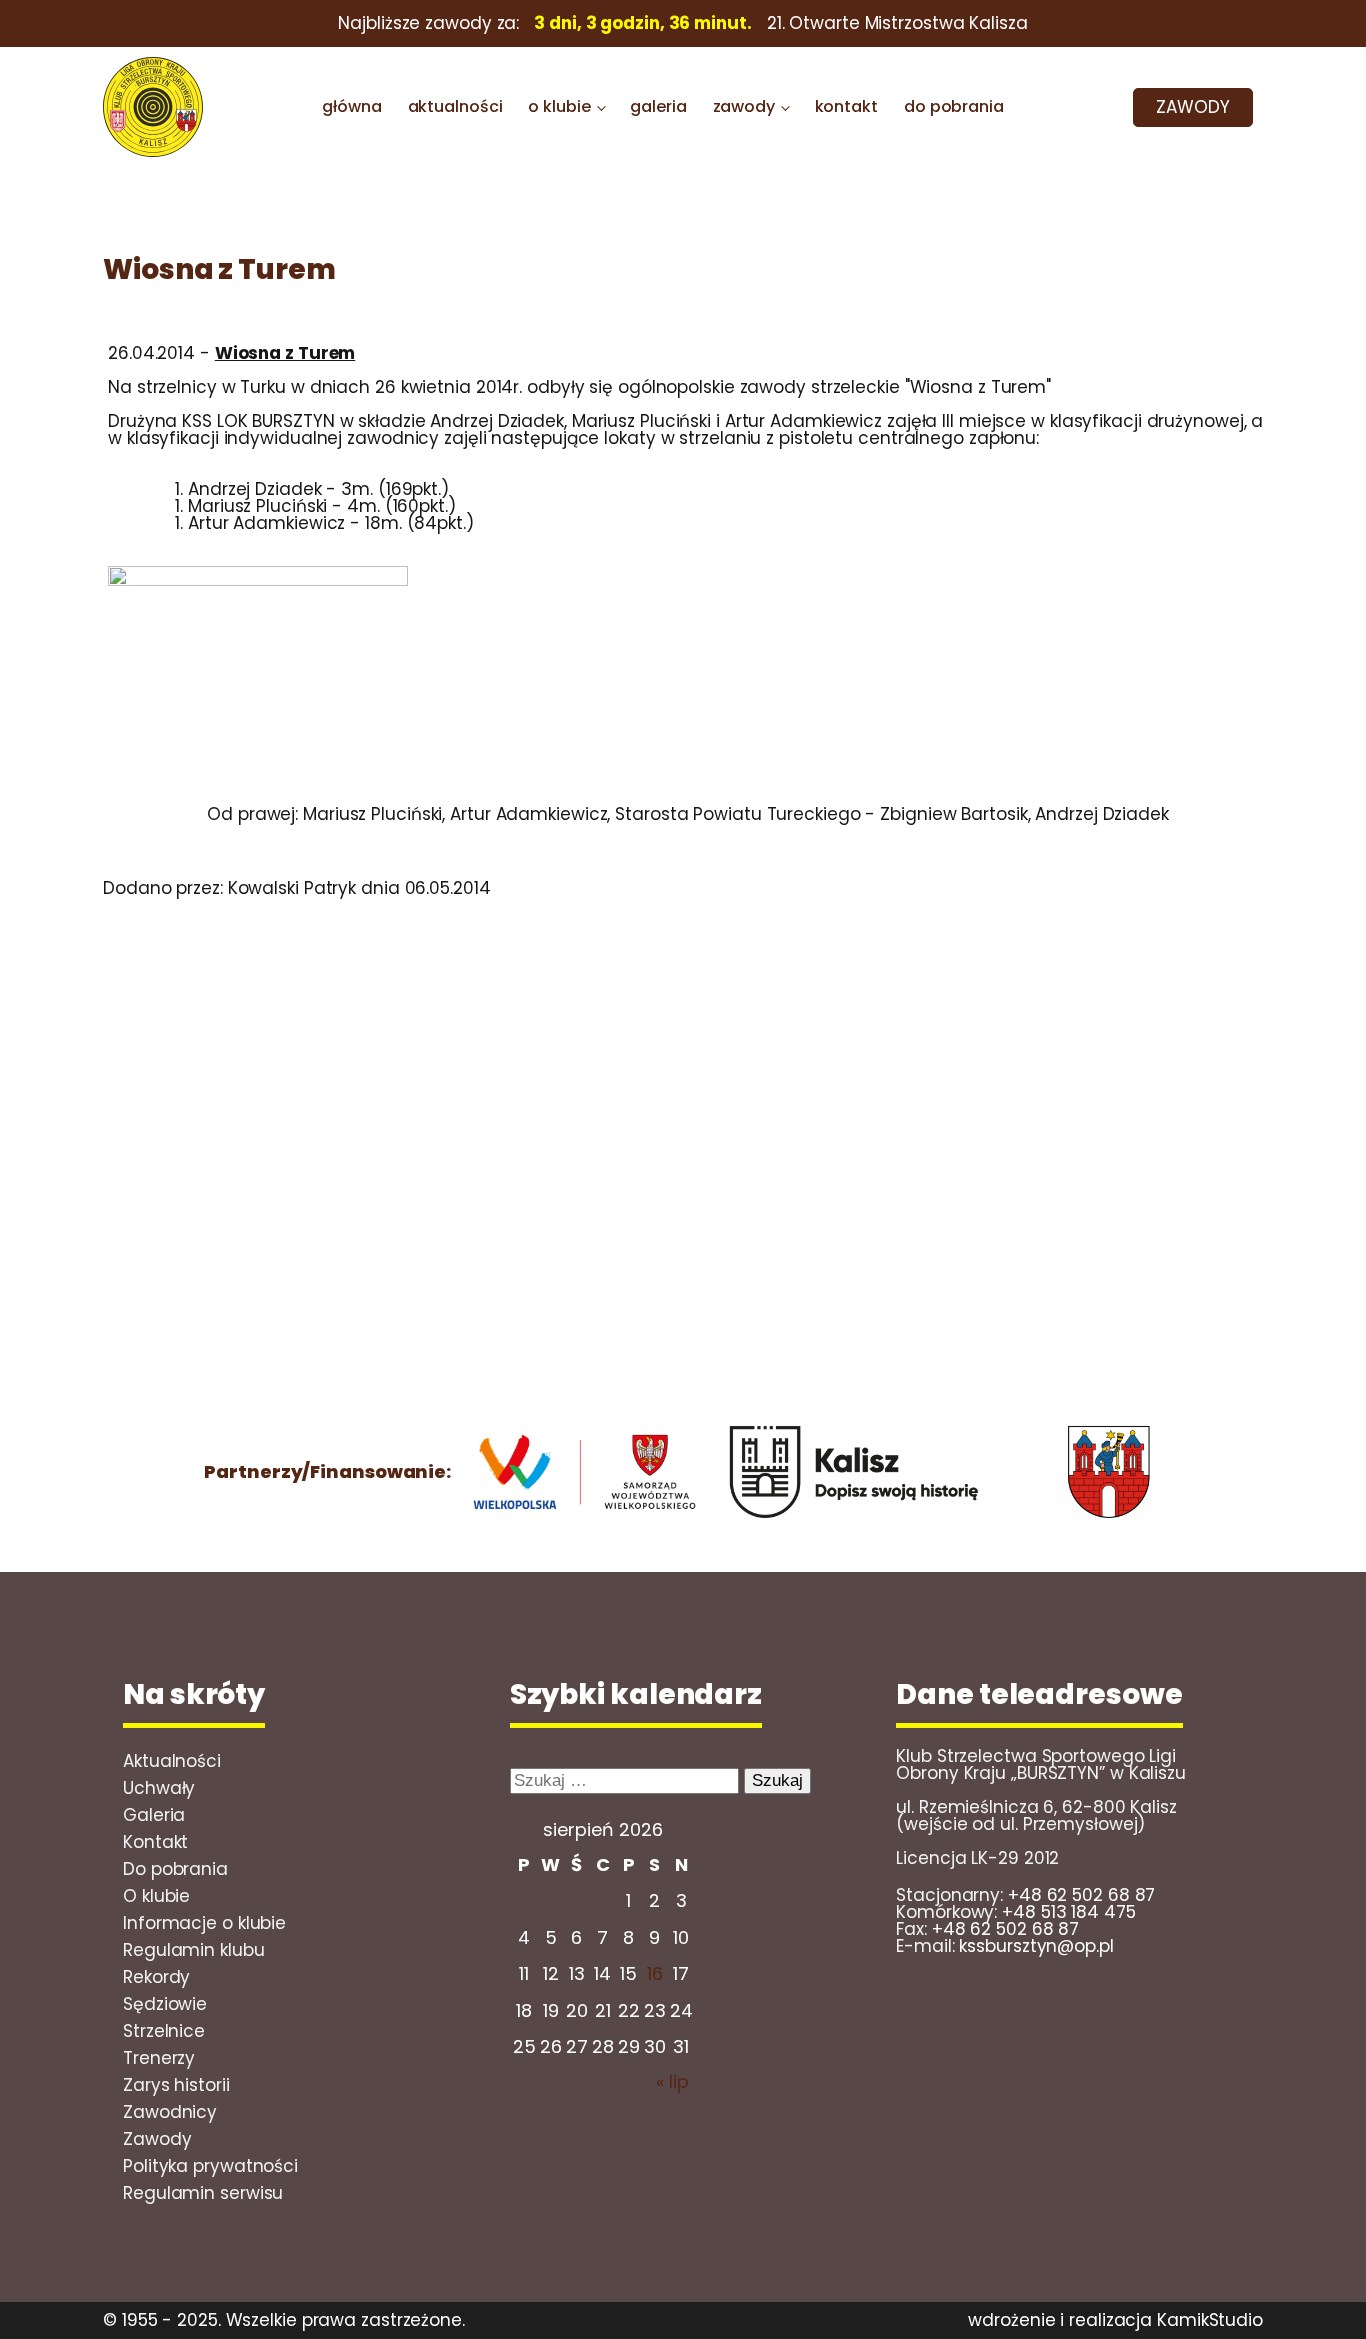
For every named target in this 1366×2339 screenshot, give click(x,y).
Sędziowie (165, 2004)
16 (655, 1973)
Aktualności (172, 1761)
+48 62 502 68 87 (1081, 1895)
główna (351, 106)
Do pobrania (175, 1869)
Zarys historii (176, 2085)
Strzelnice (164, 2031)
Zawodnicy (170, 2112)
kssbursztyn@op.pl (1036, 1946)
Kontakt (155, 1842)
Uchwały (159, 1788)
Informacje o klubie (204, 1923)
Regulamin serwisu (203, 2193)
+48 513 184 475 (1069, 1912)
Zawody (157, 2139)
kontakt (846, 106)
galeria (658, 106)
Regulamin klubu (194, 1950)
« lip (672, 2081)
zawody (744, 106)
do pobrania (954, 106)
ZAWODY (1192, 107)
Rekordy (156, 1977)
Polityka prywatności (210, 2166)
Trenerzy (159, 2058)
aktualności (455, 106)
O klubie (156, 1896)
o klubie (559, 106)
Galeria (154, 1815)
